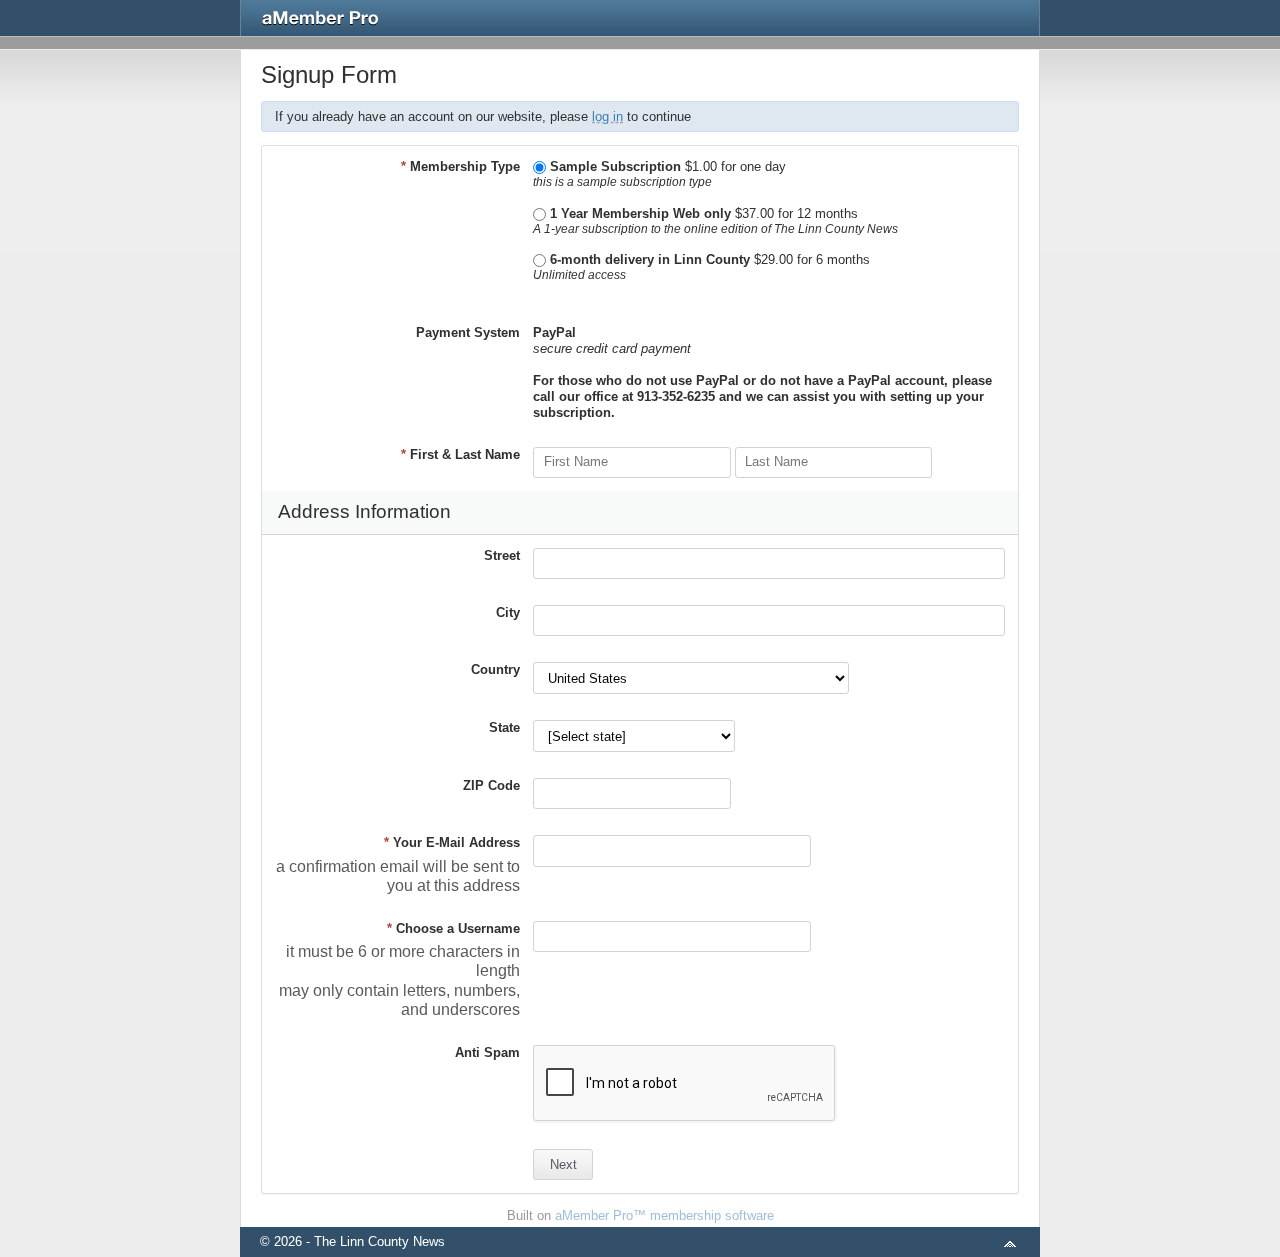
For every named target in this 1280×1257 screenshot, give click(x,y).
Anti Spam (487, 1052)
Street (502, 555)
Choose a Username (453, 928)
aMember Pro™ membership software (664, 1215)
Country (495, 669)
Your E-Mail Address (452, 842)
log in (607, 116)
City (508, 612)
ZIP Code (491, 785)
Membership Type (460, 166)
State (504, 727)
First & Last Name (460, 454)
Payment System (468, 332)
